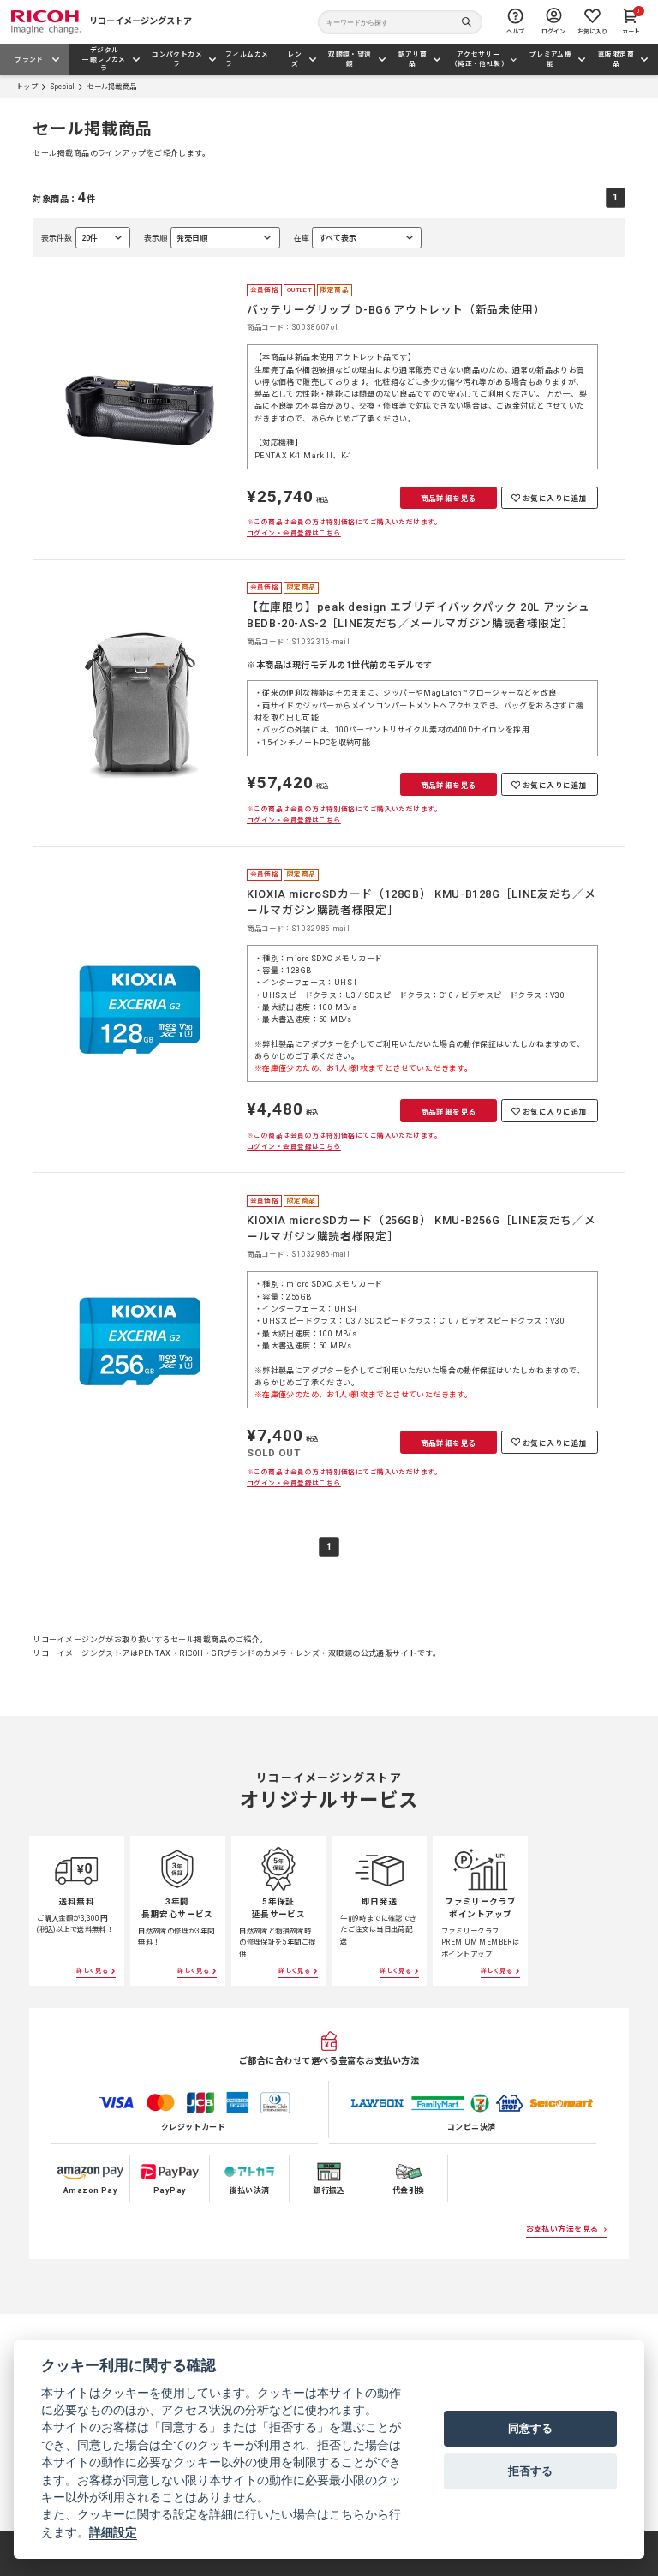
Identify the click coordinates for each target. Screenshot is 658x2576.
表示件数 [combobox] (69, 241)
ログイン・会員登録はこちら (294, 533)
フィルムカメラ (247, 59)
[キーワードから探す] (400, 22)
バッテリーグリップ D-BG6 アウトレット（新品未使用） (396, 310)
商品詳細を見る (449, 499)
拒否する (530, 2471)
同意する (530, 2428)
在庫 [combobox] (325, 241)
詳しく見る (92, 1971)
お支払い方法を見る (562, 2229)
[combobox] (212, 238)
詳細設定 (113, 2532)
